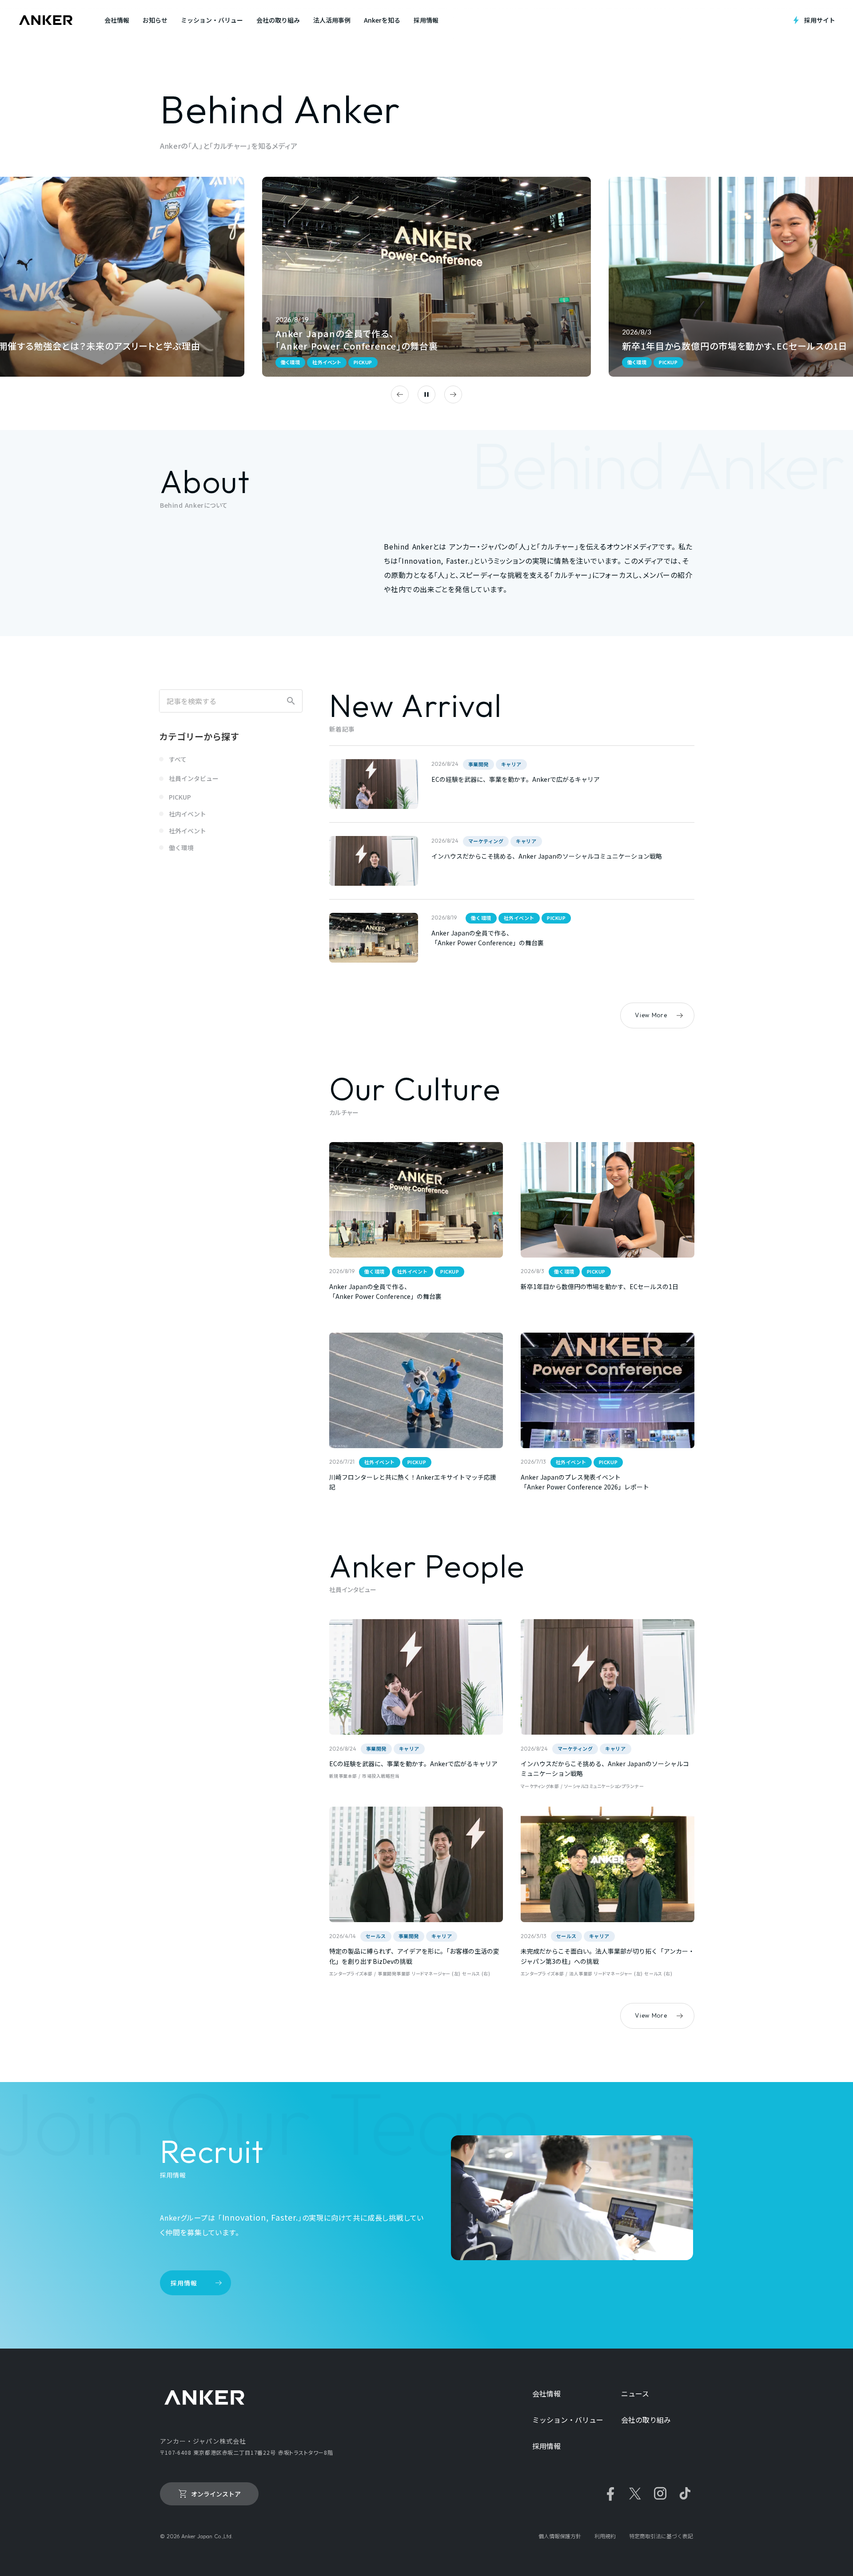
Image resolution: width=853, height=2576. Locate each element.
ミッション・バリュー (568, 2420)
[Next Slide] (453, 394)
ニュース (635, 2394)
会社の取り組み (646, 2420)
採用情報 (546, 2446)
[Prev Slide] (400, 394)
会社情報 (546, 2394)
